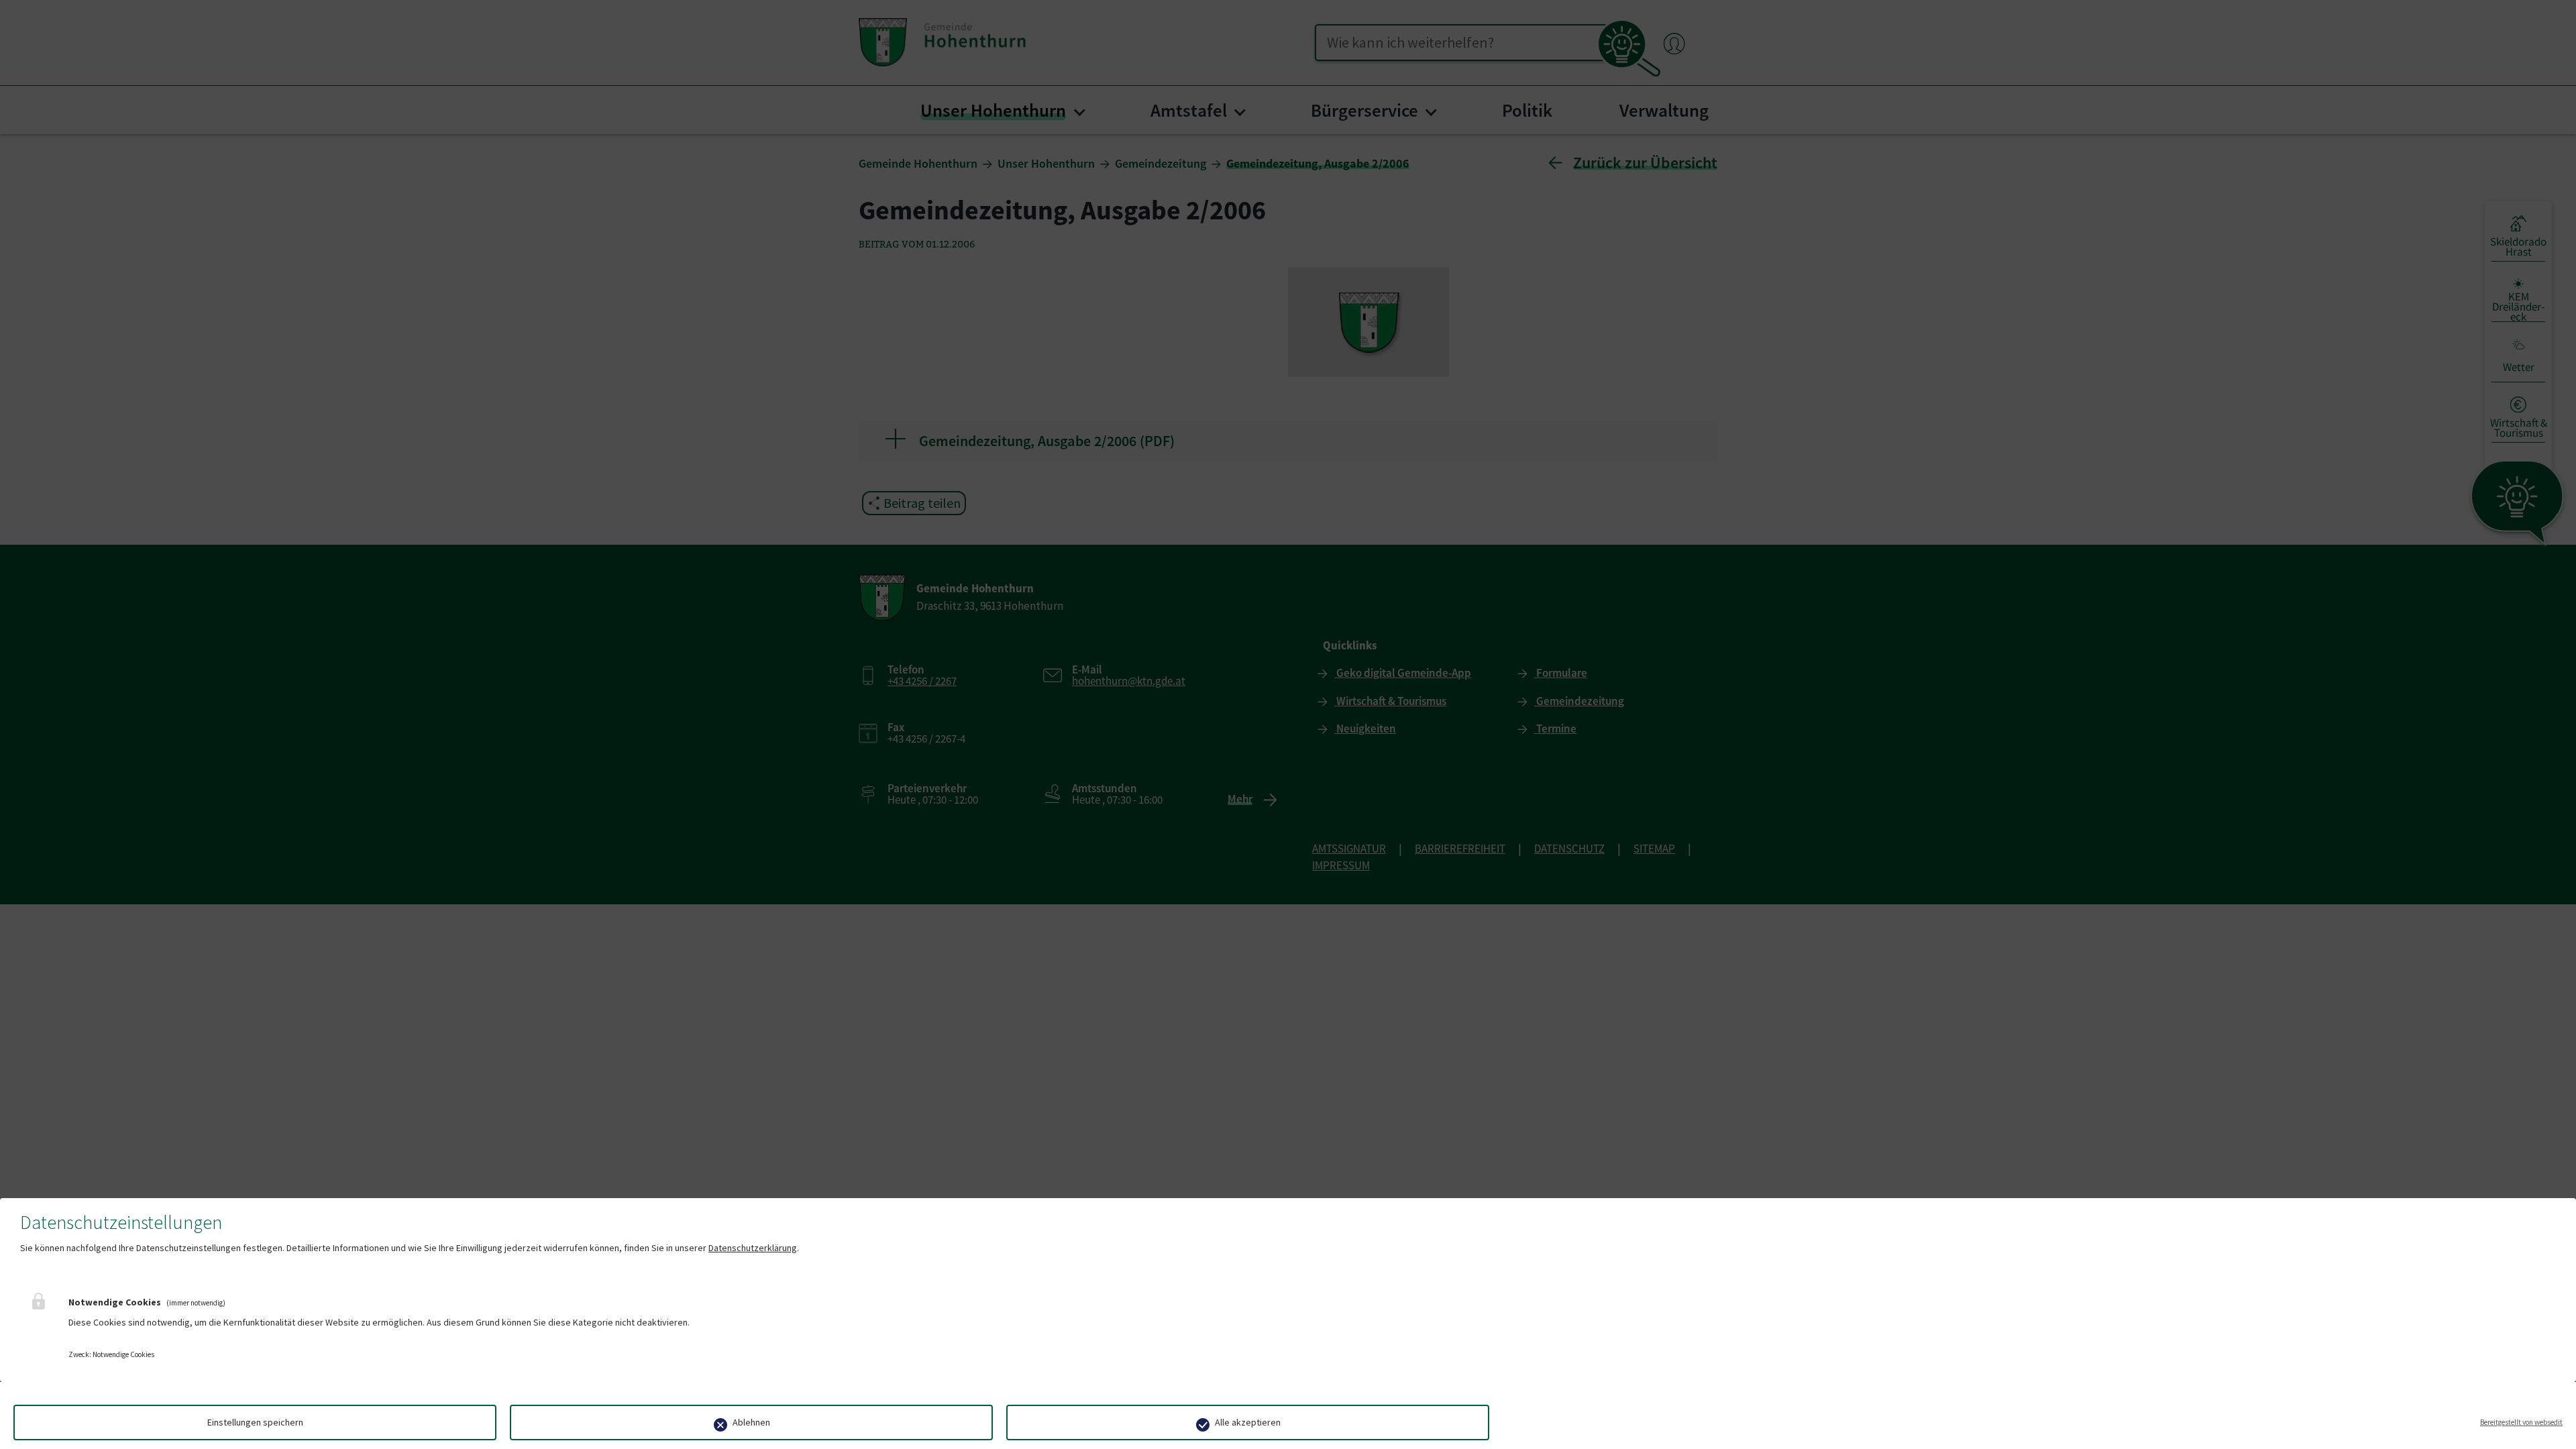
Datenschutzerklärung (753, 1248)
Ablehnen (751, 1422)
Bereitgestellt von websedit (2521, 1422)
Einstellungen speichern (255, 1422)
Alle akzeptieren (1248, 1422)
